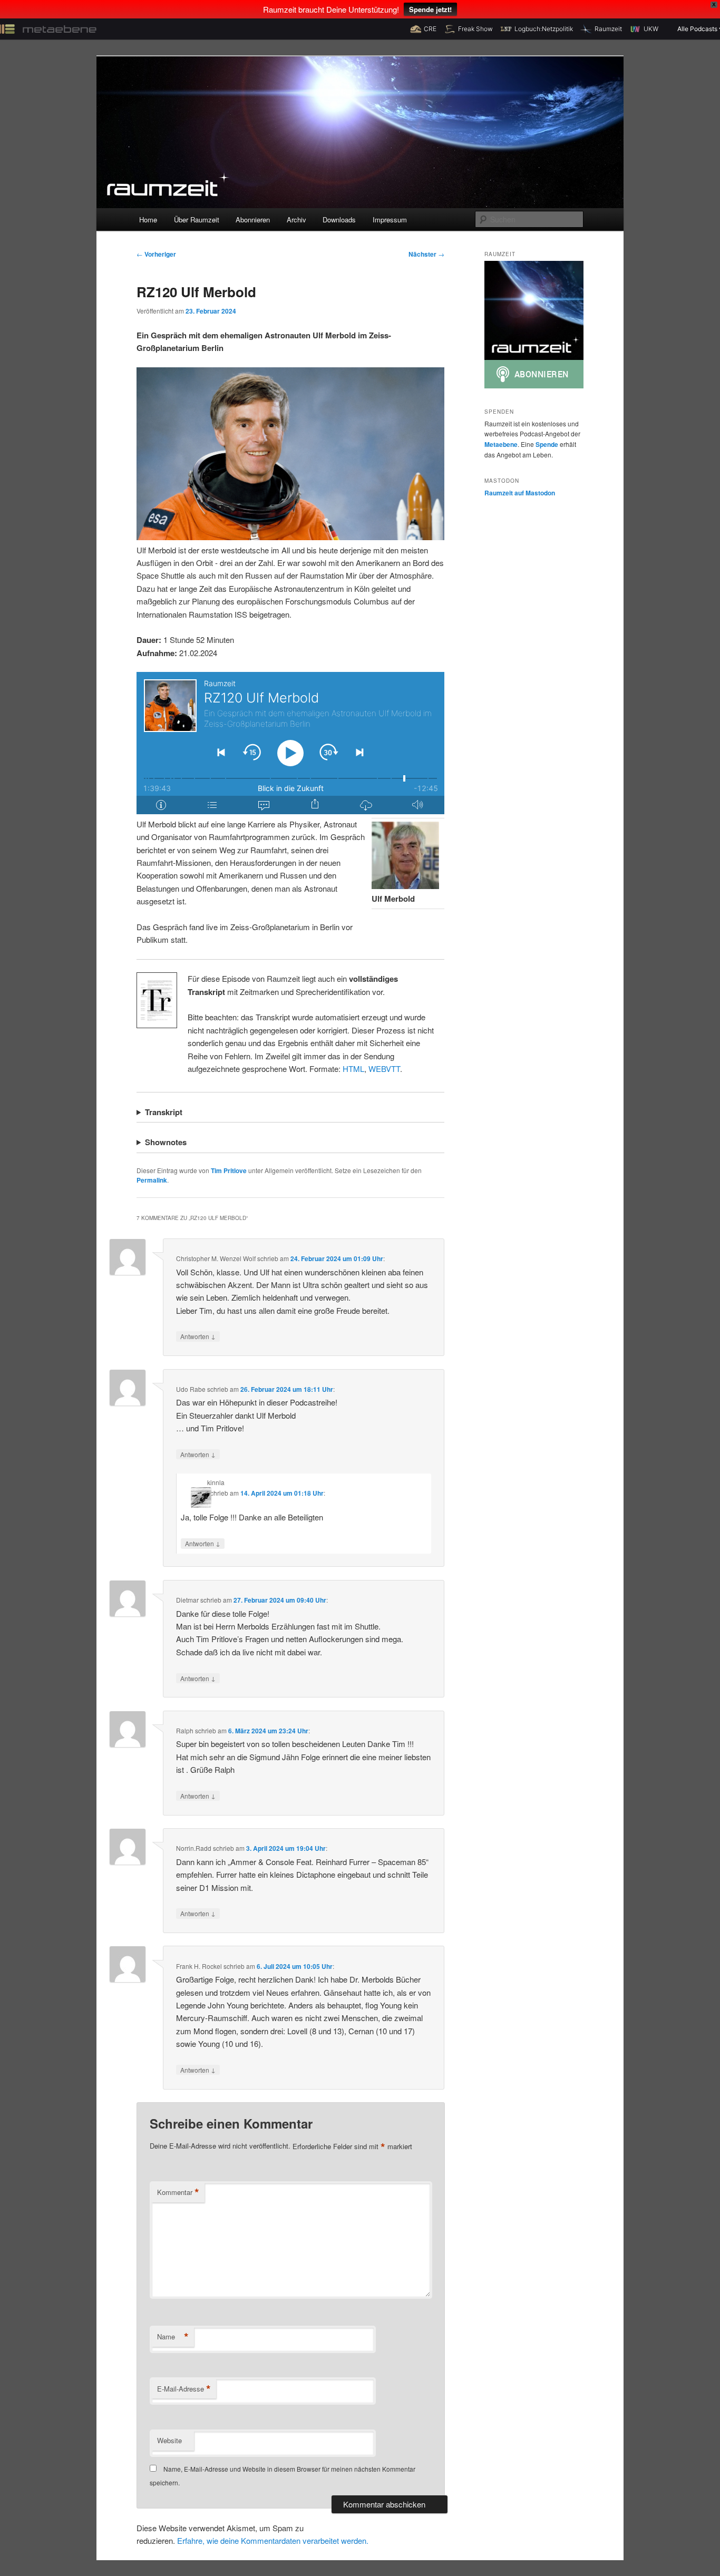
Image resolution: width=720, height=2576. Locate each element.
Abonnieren (253, 219)
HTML (353, 1069)
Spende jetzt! (430, 9)
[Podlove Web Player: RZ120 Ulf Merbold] (290, 743)
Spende (547, 444)
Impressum (390, 219)
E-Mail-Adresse (184, 2389)
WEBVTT (384, 1069)
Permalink (152, 1180)
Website (169, 2440)
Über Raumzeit (197, 219)
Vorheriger (156, 254)
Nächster (426, 254)
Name (173, 2337)
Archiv (296, 219)
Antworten (198, 1336)
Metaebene (501, 444)
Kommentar (178, 2192)
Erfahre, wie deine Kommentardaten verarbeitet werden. (273, 2540)
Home (148, 219)
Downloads (339, 219)
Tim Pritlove (229, 1170)
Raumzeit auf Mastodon (520, 493)
